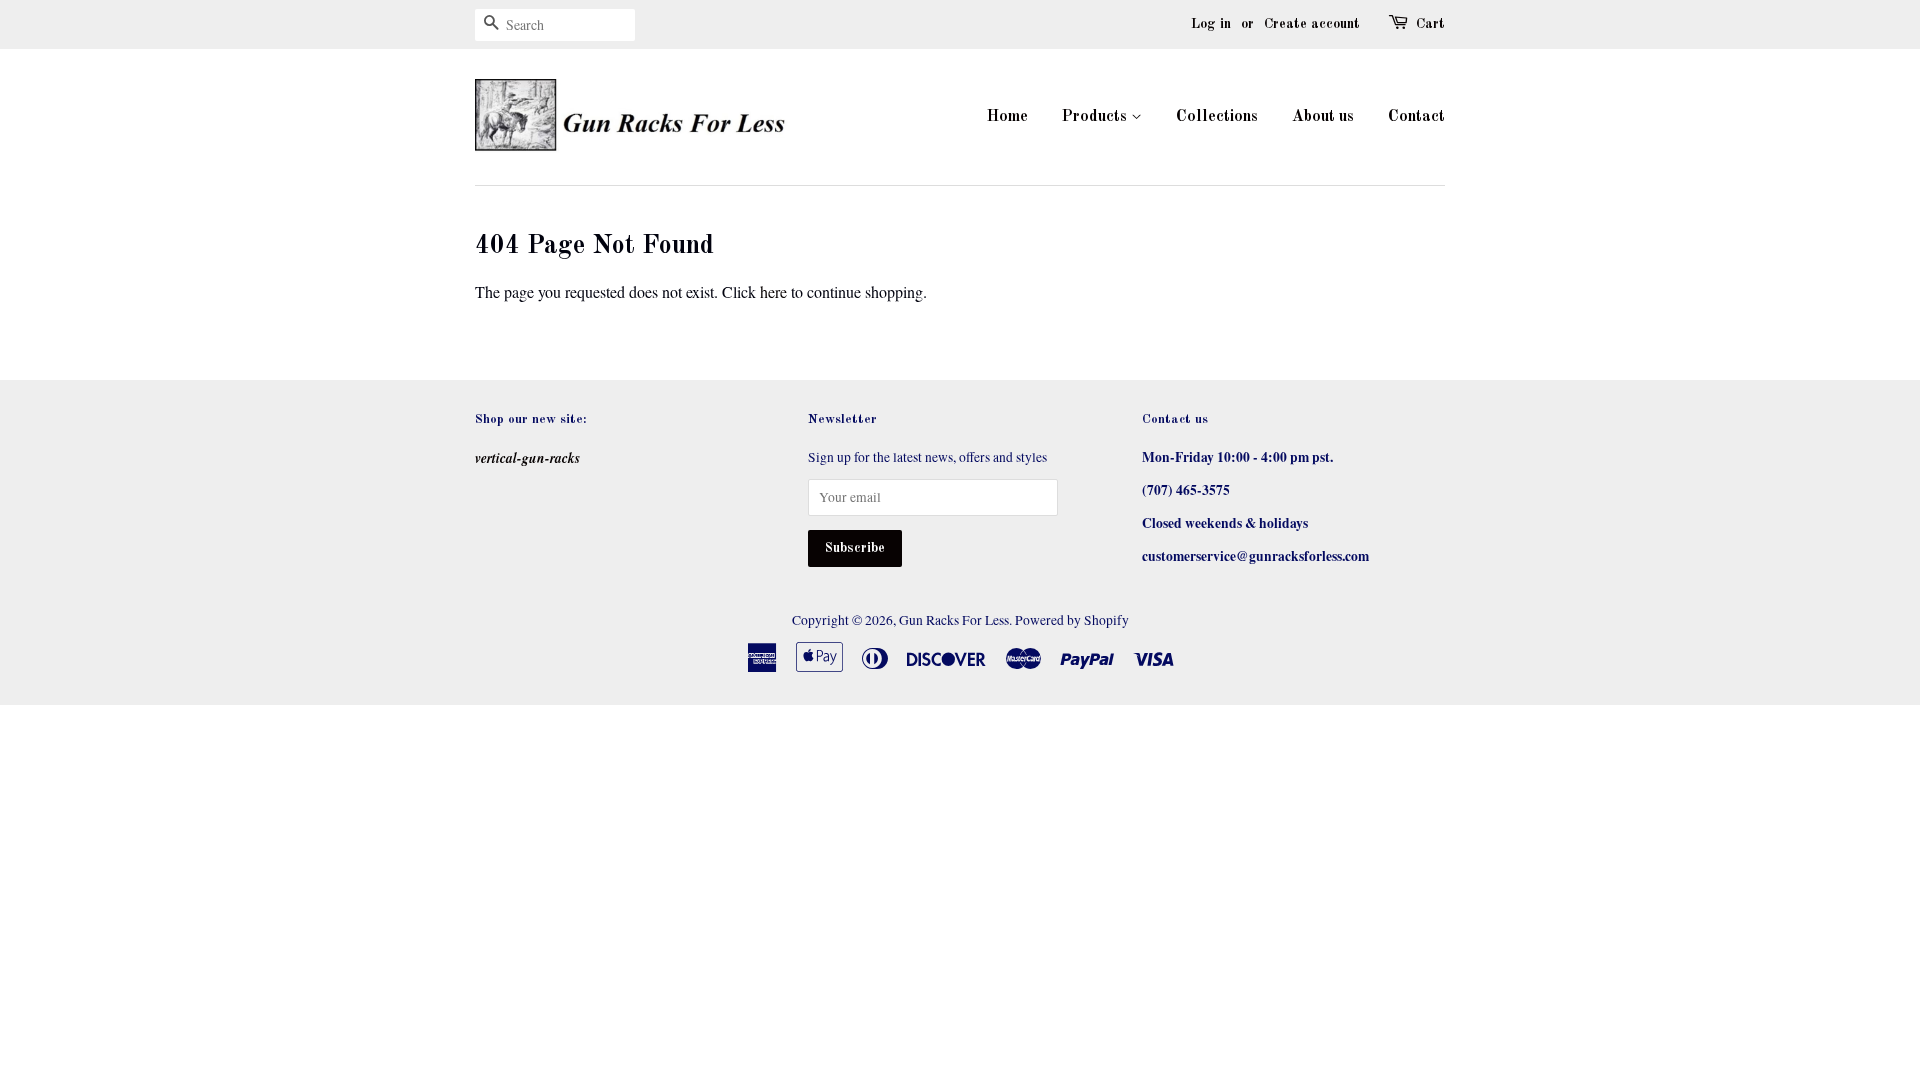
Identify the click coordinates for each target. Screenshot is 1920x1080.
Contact (1416, 117)
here (773, 291)
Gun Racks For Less (954, 620)
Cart (1430, 24)
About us (1323, 117)
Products (1096, 117)
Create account (1312, 24)
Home (1007, 117)
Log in (1211, 24)
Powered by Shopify (1072, 620)
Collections (1217, 117)
